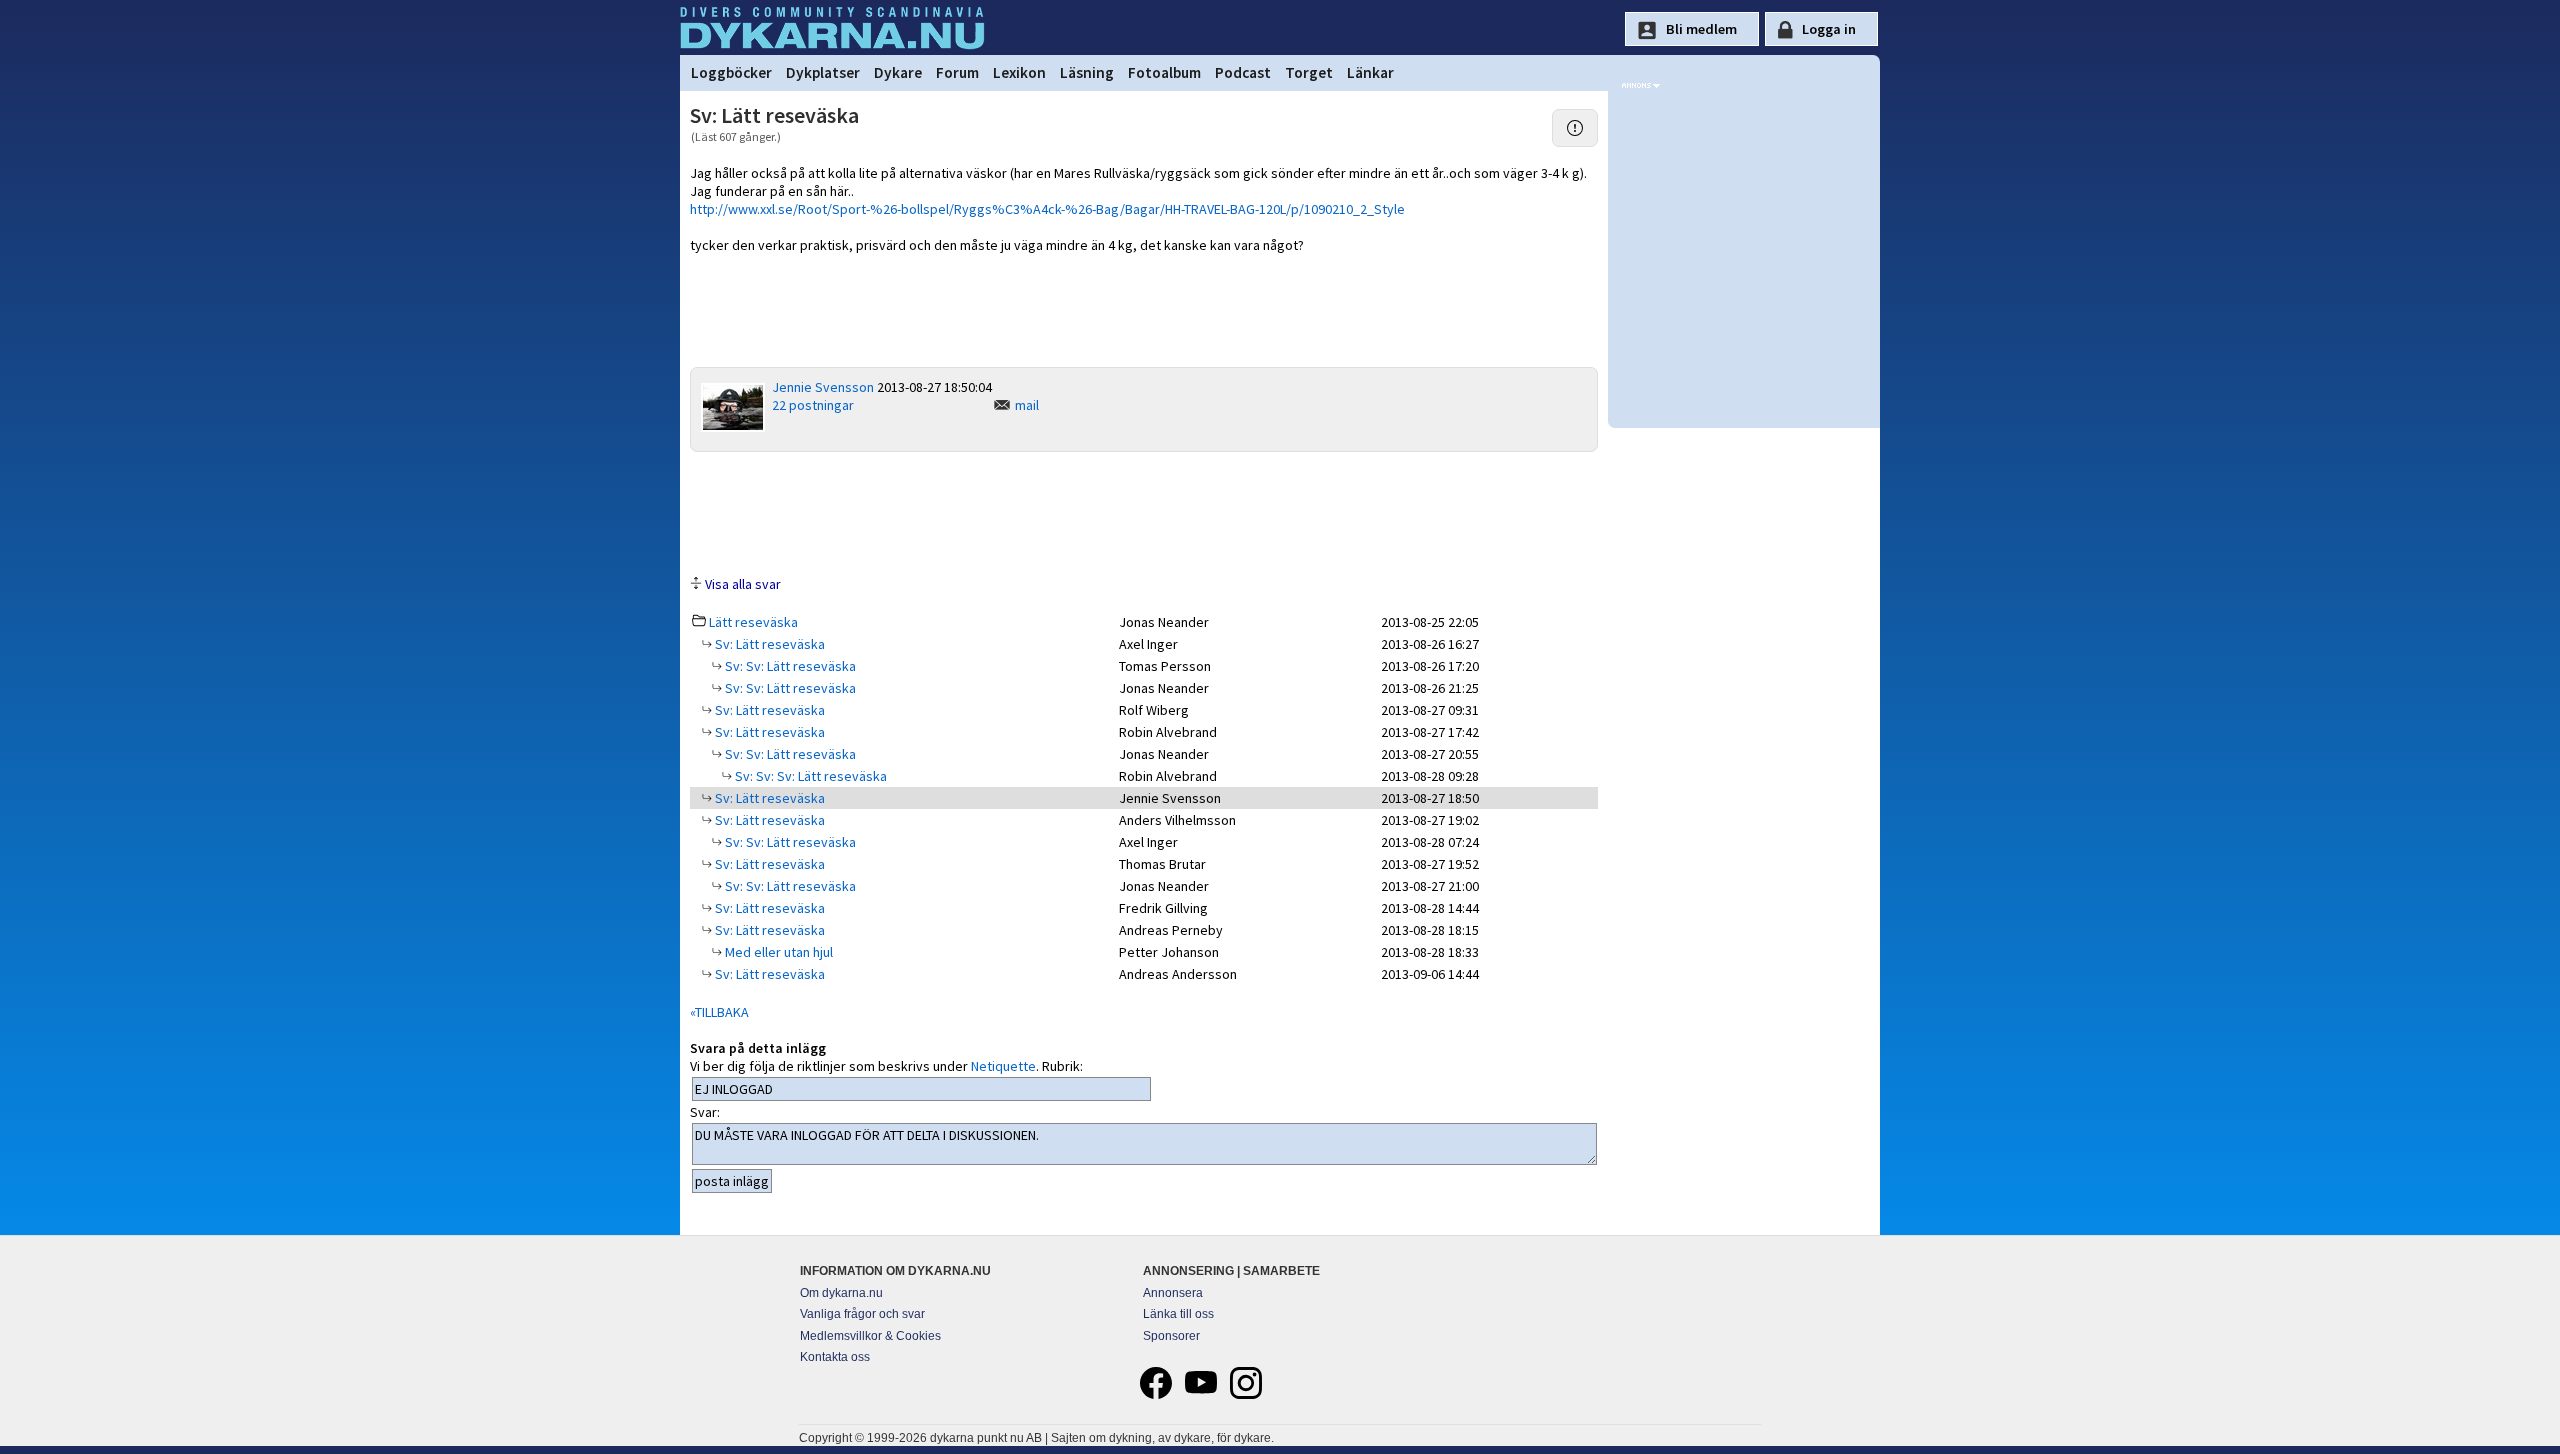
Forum (957, 72)
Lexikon (1019, 72)
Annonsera (1173, 1293)
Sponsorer (1171, 1336)
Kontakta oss (835, 1357)
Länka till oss (1178, 1314)
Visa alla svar (743, 584)
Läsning (1087, 72)
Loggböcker (731, 72)
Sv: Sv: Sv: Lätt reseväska (809, 776)
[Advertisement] (1144, 512)
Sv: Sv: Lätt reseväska (789, 666)
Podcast (1243, 72)
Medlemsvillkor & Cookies (870, 1336)
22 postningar (813, 405)
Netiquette (1003, 1066)
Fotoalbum (1164, 72)
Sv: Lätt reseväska (768, 644)
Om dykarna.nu (841, 1293)
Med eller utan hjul (777, 952)
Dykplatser (823, 72)
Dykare (898, 72)
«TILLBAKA (719, 1012)
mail (1027, 405)
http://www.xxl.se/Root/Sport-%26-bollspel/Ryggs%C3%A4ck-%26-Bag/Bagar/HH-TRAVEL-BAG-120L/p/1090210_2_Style (1047, 209)
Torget (1309, 72)
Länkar (1370, 72)
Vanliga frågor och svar (862, 1314)
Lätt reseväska (753, 622)
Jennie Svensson (823, 387)
